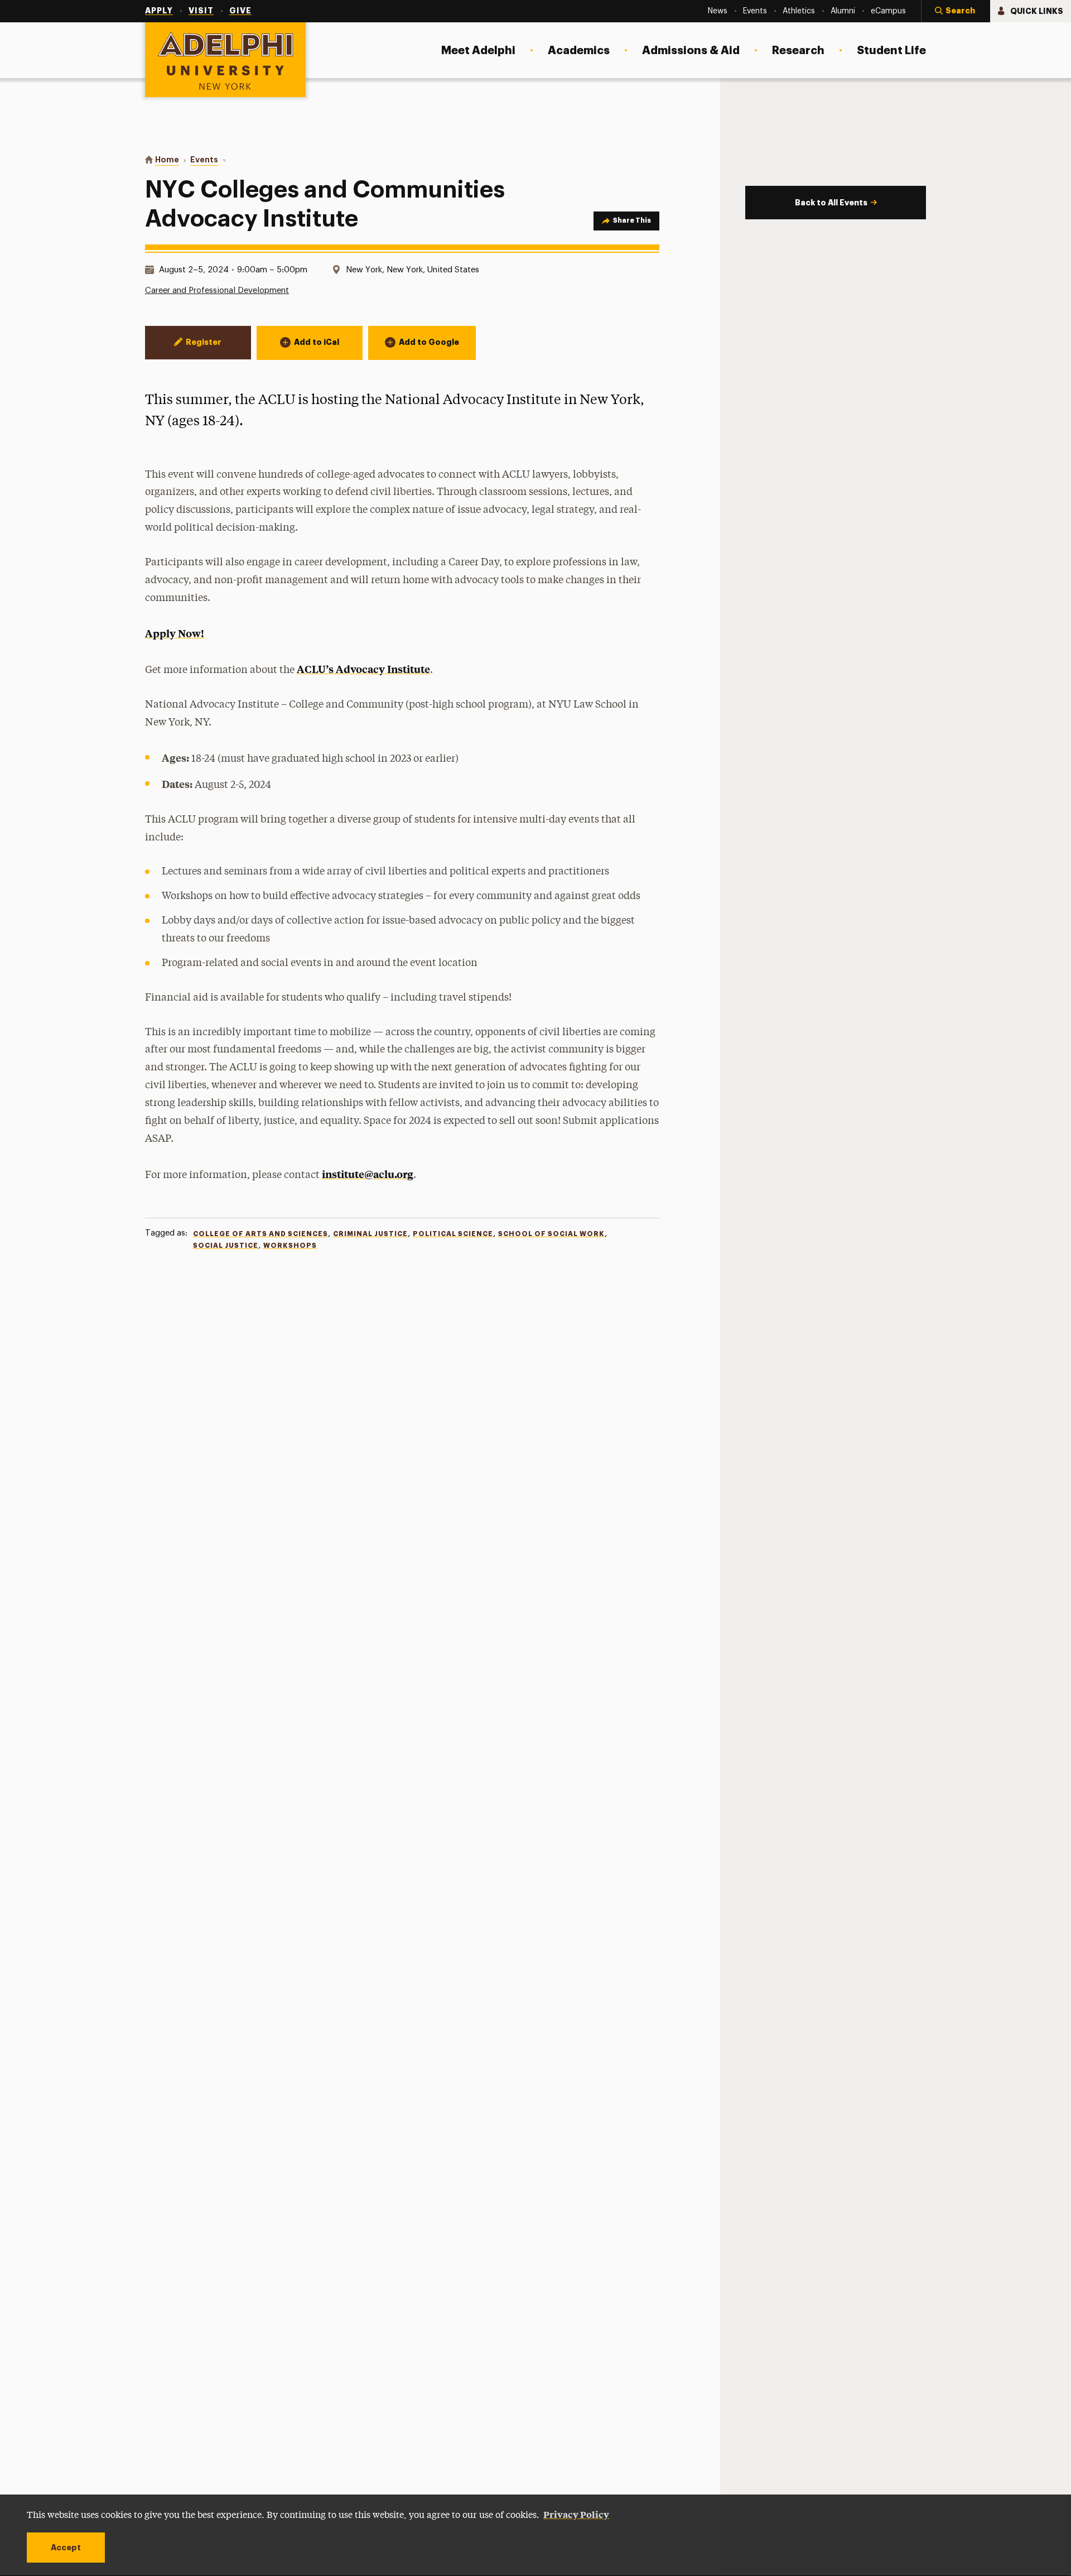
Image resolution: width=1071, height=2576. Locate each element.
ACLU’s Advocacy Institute (363, 669)
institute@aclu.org (368, 1174)
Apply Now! (175, 633)
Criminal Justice (370, 1234)
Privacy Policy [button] (576, 2514)
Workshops (290, 1246)
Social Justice (226, 1246)
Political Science (453, 1234)
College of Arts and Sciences (260, 1234)
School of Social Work (551, 1234)
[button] (956, 11)
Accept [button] (66, 2548)
